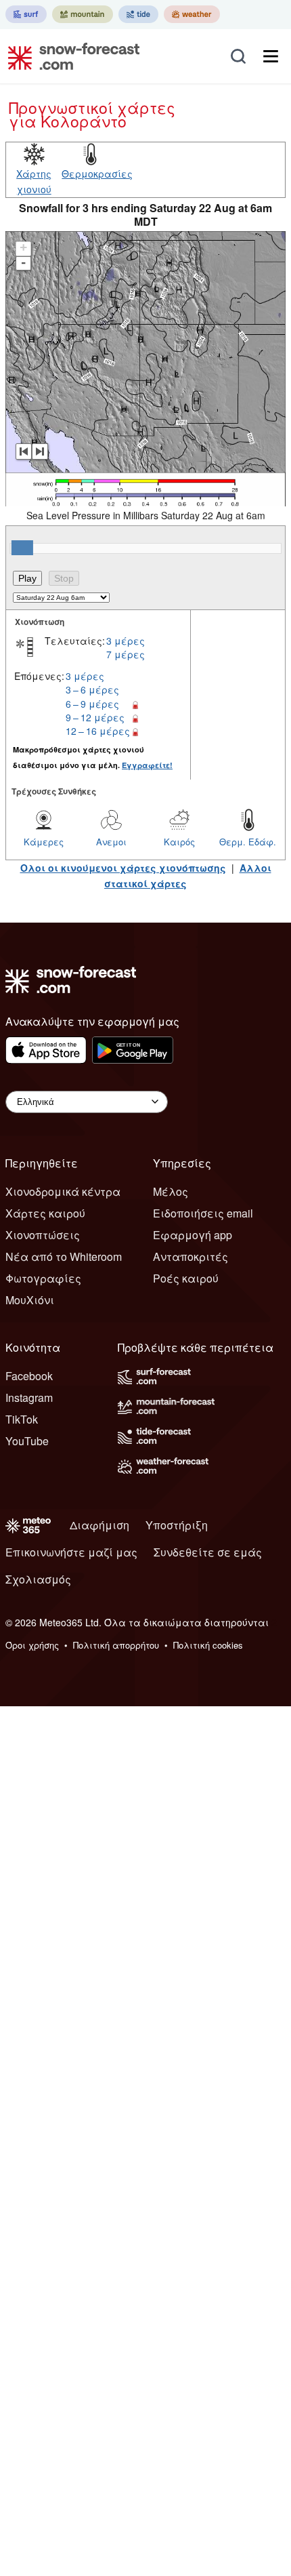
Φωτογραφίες (43, 1278)
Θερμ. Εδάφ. (248, 842)
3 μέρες (126, 641)
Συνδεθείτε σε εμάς (208, 1552)
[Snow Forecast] (70, 56)
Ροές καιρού (186, 1278)
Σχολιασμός (38, 1579)
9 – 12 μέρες (95, 717)
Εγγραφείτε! (147, 765)
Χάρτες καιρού (45, 1213)
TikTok (22, 1419)
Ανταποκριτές (191, 1256)
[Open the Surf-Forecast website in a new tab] (26, 14)
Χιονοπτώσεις (43, 1235)
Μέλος (171, 1191)
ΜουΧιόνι (30, 1300)
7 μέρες (126, 654)
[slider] (22, 548)
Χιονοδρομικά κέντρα (63, 1191)
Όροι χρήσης (32, 1645)
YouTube (27, 1441)
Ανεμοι (111, 842)
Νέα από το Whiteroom (64, 1256)
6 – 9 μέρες (92, 704)
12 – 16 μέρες (98, 731)
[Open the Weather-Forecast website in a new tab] (192, 14)
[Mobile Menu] (271, 56)
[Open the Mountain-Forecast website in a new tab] (83, 14)
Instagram (29, 1397)
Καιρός (179, 842)
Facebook (29, 1376)
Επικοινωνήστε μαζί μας (71, 1552)
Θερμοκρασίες (97, 174)
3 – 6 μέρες (92, 689)
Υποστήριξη (177, 1525)
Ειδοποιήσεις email (203, 1213)
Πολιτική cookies (208, 1645)
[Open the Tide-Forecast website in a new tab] (138, 14)
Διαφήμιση (99, 1525)
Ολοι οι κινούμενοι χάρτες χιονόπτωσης (123, 868)
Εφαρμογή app (193, 1235)
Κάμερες (44, 842)
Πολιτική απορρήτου (116, 1645)
